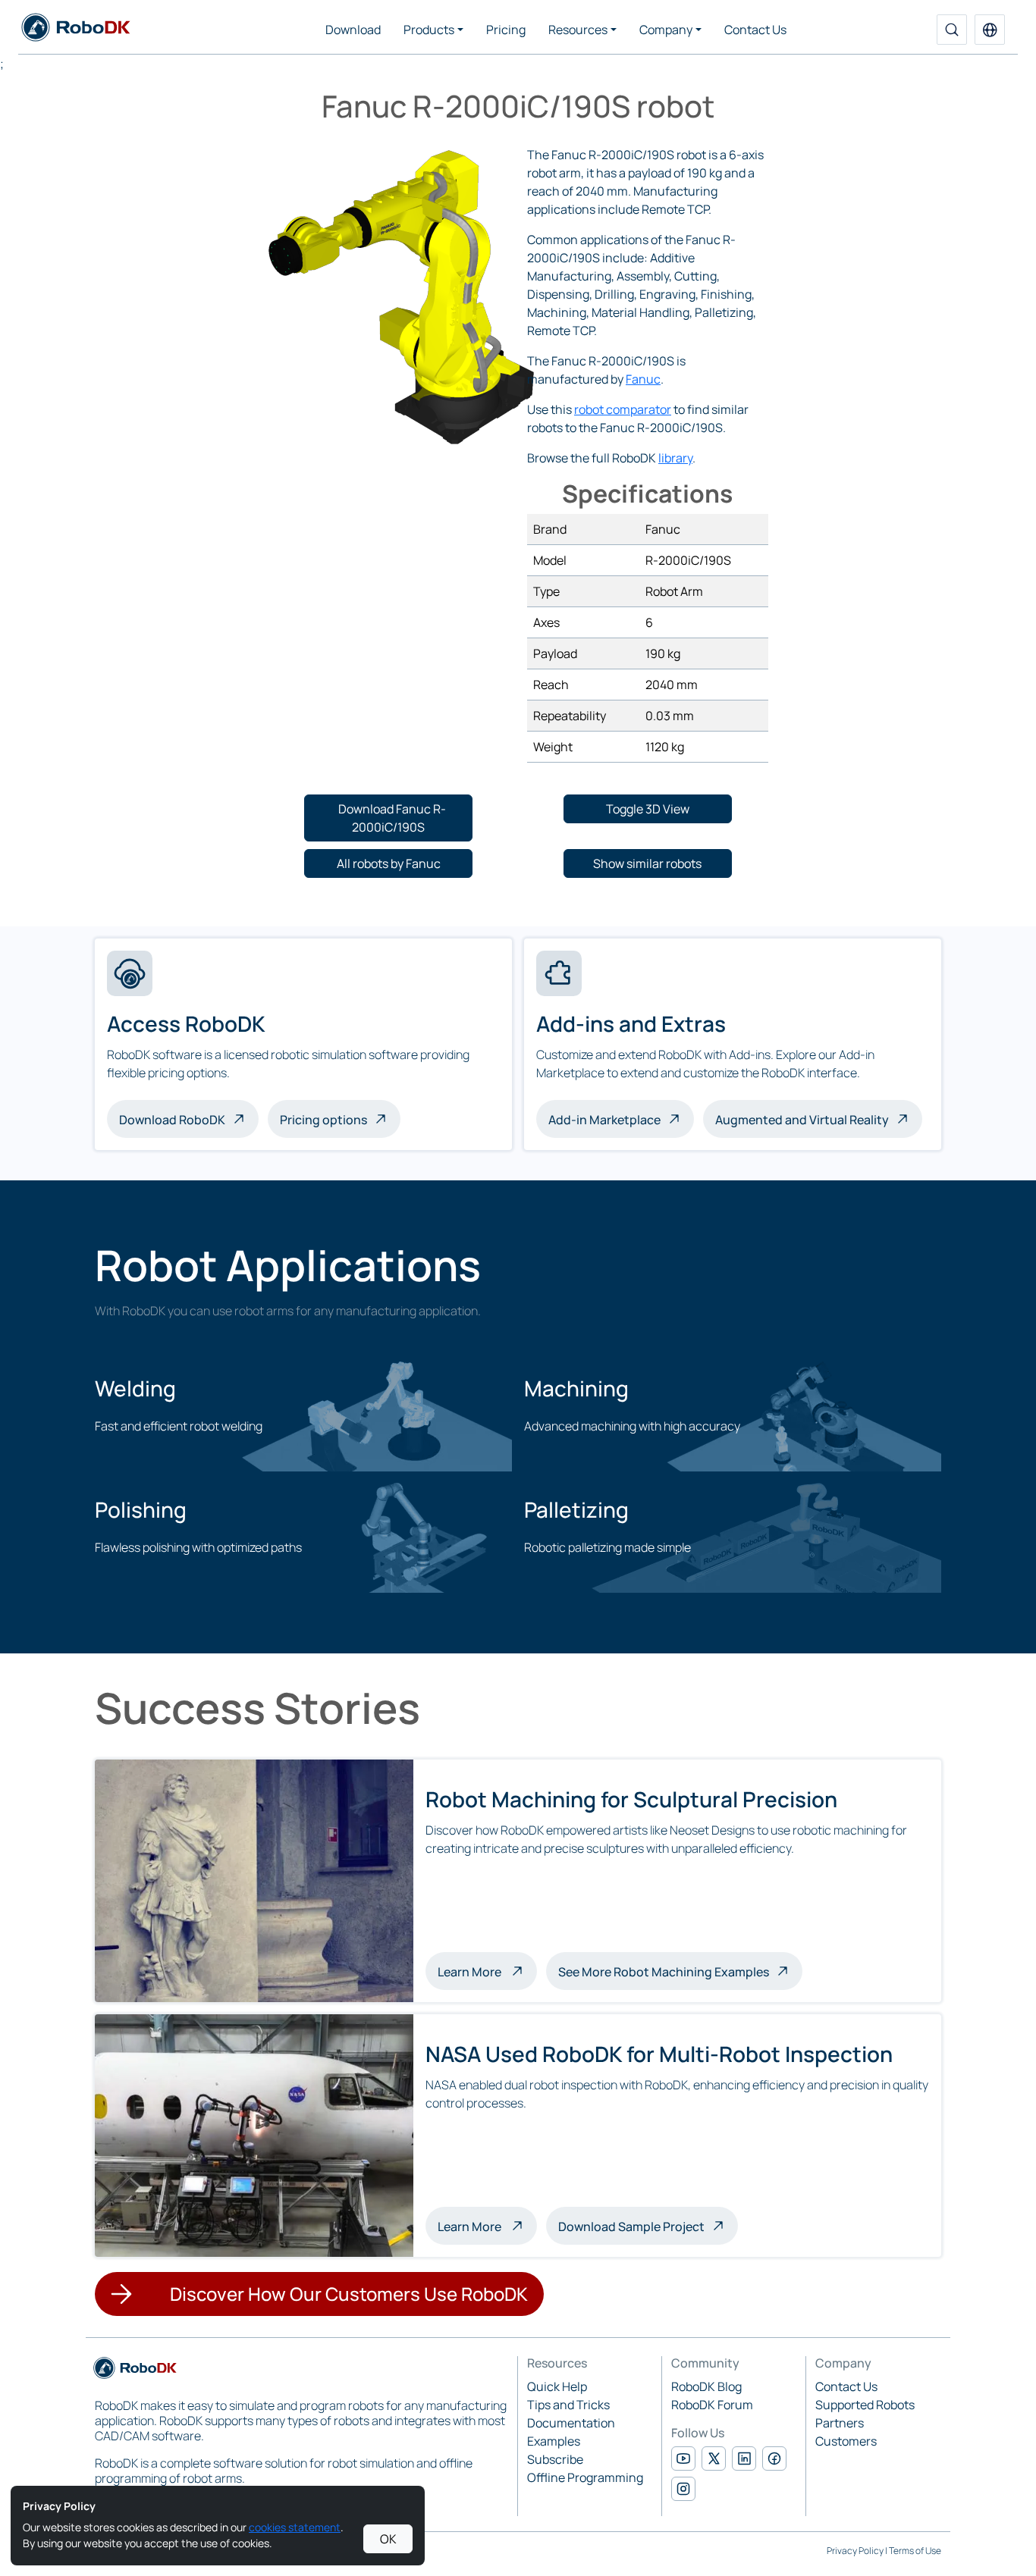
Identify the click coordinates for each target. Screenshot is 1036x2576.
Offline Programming (585, 2477)
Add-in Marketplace (604, 1120)
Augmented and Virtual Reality (802, 1120)
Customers (846, 2441)
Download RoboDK (172, 1120)
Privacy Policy (855, 2551)
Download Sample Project (631, 2227)
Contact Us (755, 30)
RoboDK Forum (712, 2405)
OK (388, 2539)
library (675, 458)
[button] (990, 30)
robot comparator (623, 409)
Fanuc (643, 379)
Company (666, 30)
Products (429, 30)
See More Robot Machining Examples (664, 1972)
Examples (554, 2441)
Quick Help (557, 2386)
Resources (578, 30)
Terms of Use (915, 2551)
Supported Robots (865, 2405)
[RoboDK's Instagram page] (683, 2489)
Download (353, 30)
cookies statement (295, 2527)
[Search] (952, 30)
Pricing (506, 30)
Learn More (487, 1971)
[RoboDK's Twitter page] (714, 2458)
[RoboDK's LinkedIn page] (744, 2458)
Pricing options (323, 1120)
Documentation (571, 2423)
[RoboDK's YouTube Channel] (683, 2458)
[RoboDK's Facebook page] (774, 2458)
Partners (840, 2423)
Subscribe (555, 2459)
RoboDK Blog (706, 2386)
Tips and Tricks (568, 2405)
